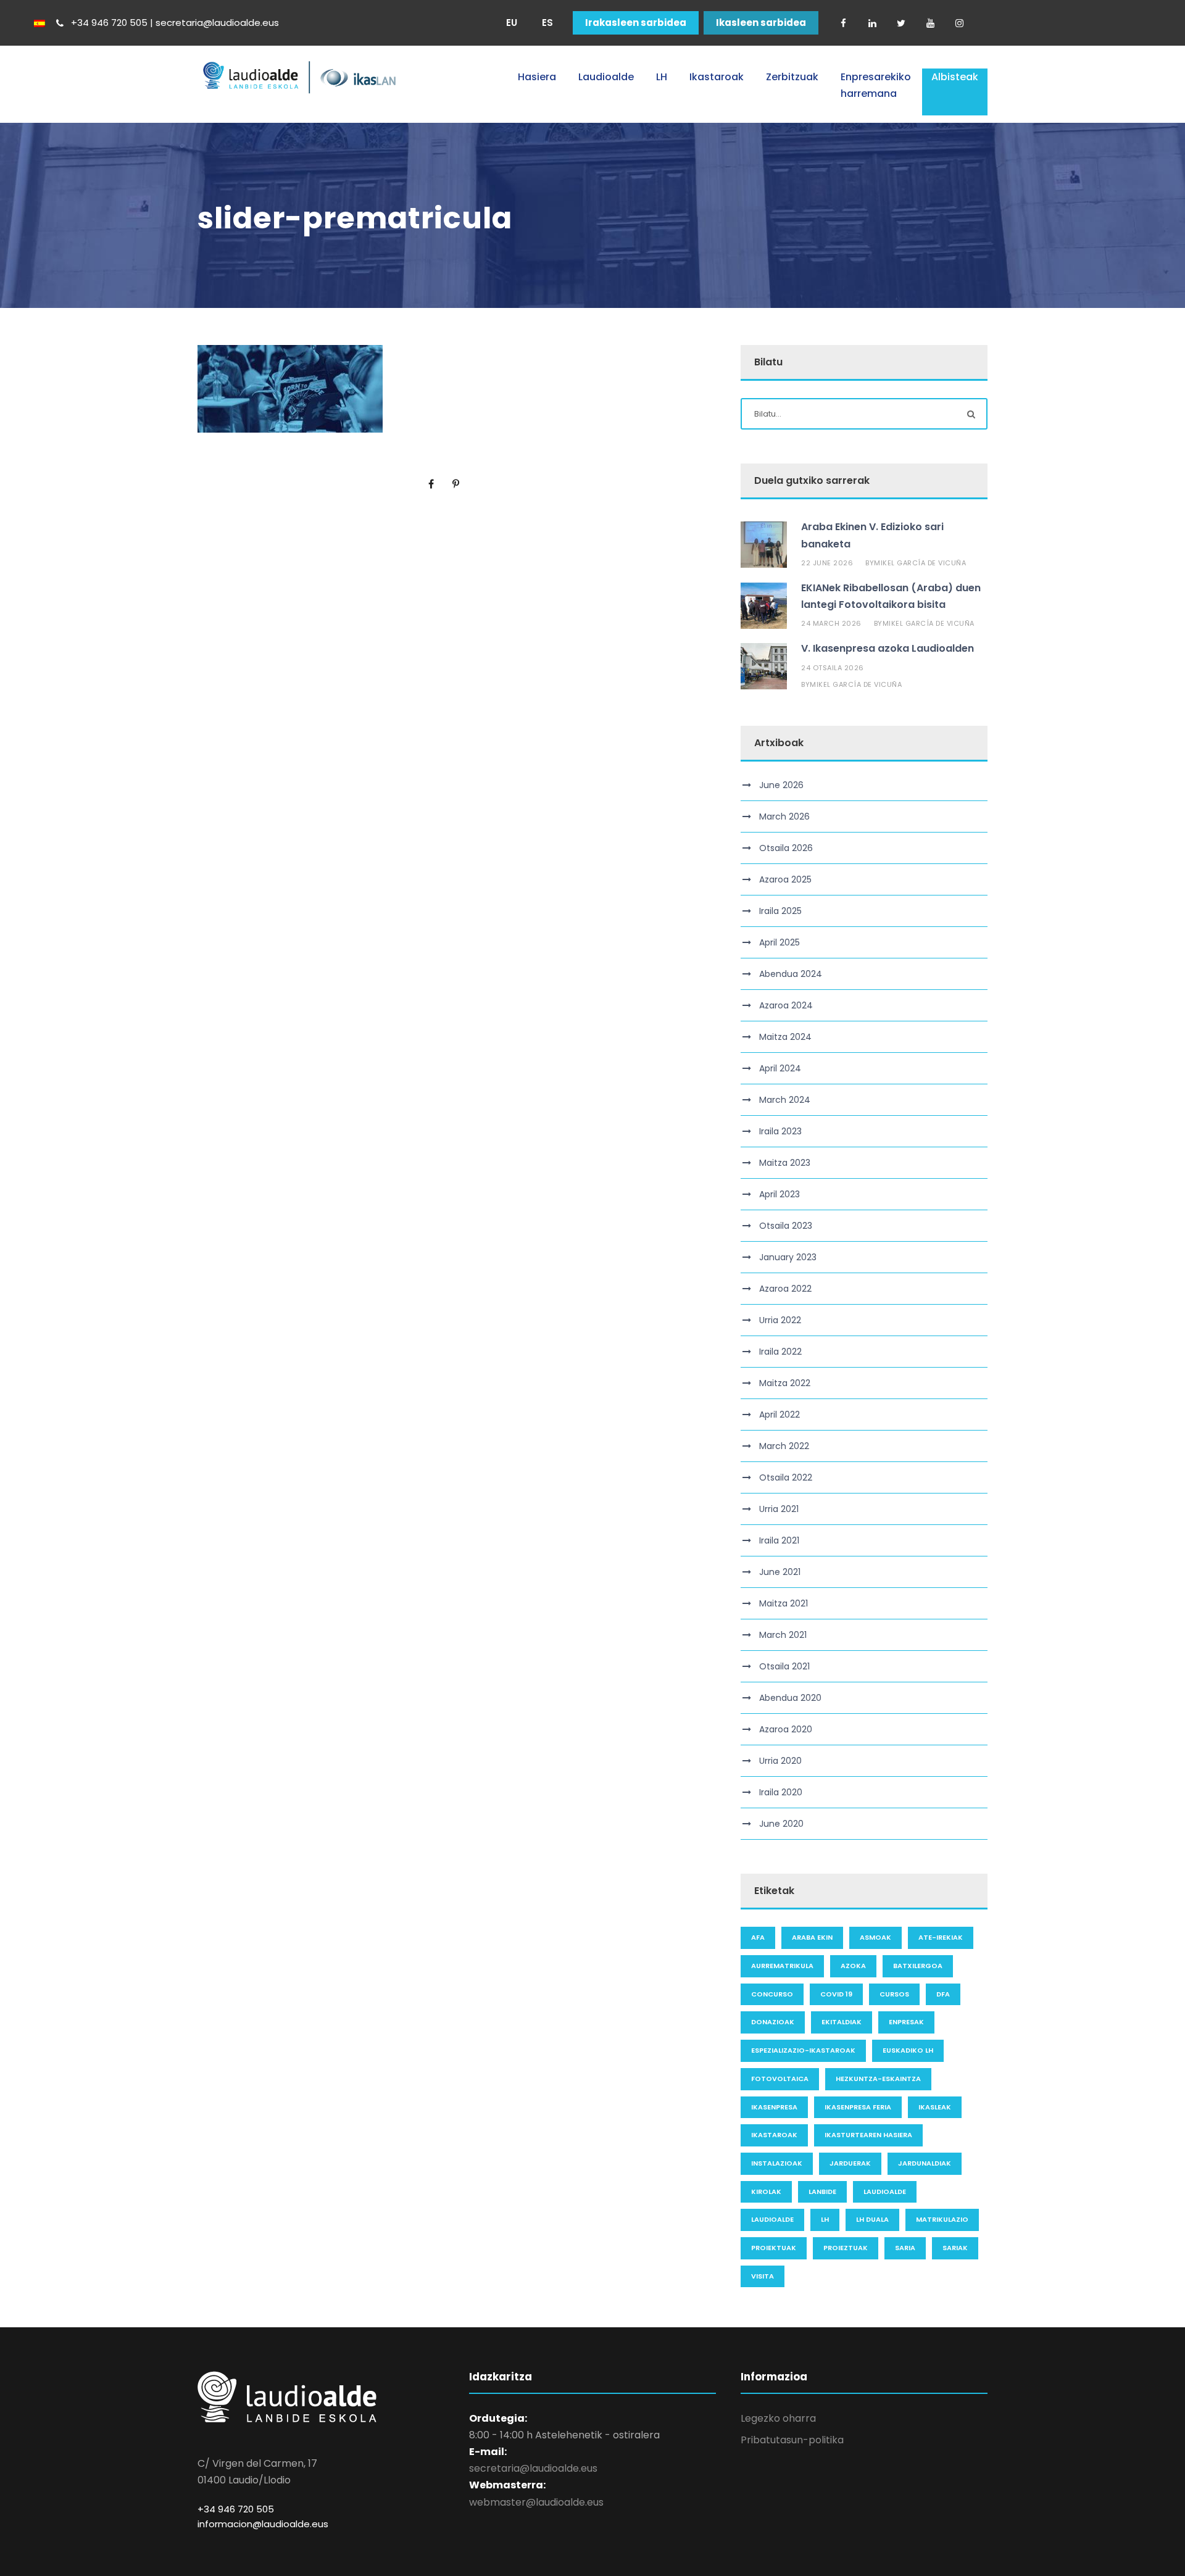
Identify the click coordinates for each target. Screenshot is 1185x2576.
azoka (853, 1966)
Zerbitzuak (792, 77)
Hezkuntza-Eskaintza (878, 2079)
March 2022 (784, 1446)
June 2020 (781, 1824)
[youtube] (930, 23)
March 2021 (783, 1635)
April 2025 (780, 942)
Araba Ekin (812, 1937)
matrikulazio (942, 2219)
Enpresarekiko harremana (876, 85)
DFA (943, 1994)
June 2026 (781, 785)
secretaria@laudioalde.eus (533, 2468)
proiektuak (774, 2248)
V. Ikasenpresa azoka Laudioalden (888, 648)
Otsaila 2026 (786, 848)
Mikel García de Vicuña (920, 563)
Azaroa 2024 (786, 1005)
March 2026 (784, 816)
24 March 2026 (831, 623)
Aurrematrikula (782, 1966)
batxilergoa (918, 1966)
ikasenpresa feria (858, 2107)
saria (905, 2248)
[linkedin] (872, 23)
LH (662, 77)
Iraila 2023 (780, 1131)
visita (763, 2276)
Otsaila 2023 (786, 1226)
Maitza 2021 (784, 1603)
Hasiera (537, 77)
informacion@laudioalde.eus (263, 2524)
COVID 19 (836, 1994)
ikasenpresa (774, 2107)
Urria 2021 (779, 1509)
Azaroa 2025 (785, 879)
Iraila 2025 (780, 911)
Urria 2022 (780, 1320)
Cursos (894, 1994)
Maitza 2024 (785, 1037)
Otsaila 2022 (786, 1477)
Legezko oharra (778, 2418)
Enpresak (906, 2022)
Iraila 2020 (781, 1792)
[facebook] (843, 23)
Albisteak (955, 77)
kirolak (766, 2192)
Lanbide (822, 2192)
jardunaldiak (925, 2163)
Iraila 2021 (779, 1540)
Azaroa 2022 (785, 1289)
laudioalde (885, 2192)
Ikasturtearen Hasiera (868, 2135)
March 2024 (785, 1100)
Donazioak (773, 2022)
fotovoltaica (780, 2079)
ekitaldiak (842, 2022)
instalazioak (777, 2163)
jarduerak (850, 2163)
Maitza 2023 (785, 1163)
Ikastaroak (717, 77)
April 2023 (780, 1194)
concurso (772, 1994)
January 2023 (788, 1257)
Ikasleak (935, 2107)
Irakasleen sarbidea (636, 23)
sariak (955, 2248)
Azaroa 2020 (786, 1729)
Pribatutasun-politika (792, 2440)
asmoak (875, 1937)
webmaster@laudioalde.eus (536, 2502)
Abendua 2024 (791, 974)
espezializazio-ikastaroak (803, 2050)
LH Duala (872, 2219)
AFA (758, 1937)
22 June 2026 (827, 563)
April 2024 (780, 1068)
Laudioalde (606, 77)
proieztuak (846, 2248)
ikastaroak (774, 2135)
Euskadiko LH (908, 2050)
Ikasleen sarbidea (761, 23)
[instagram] (959, 23)
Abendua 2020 (790, 1698)
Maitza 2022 (785, 1383)
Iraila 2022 (780, 1352)
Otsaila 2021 (784, 1666)
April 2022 (780, 1415)
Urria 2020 (780, 1761)
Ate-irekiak (941, 1937)
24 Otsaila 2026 (833, 668)
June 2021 (780, 1572)
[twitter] (901, 23)
